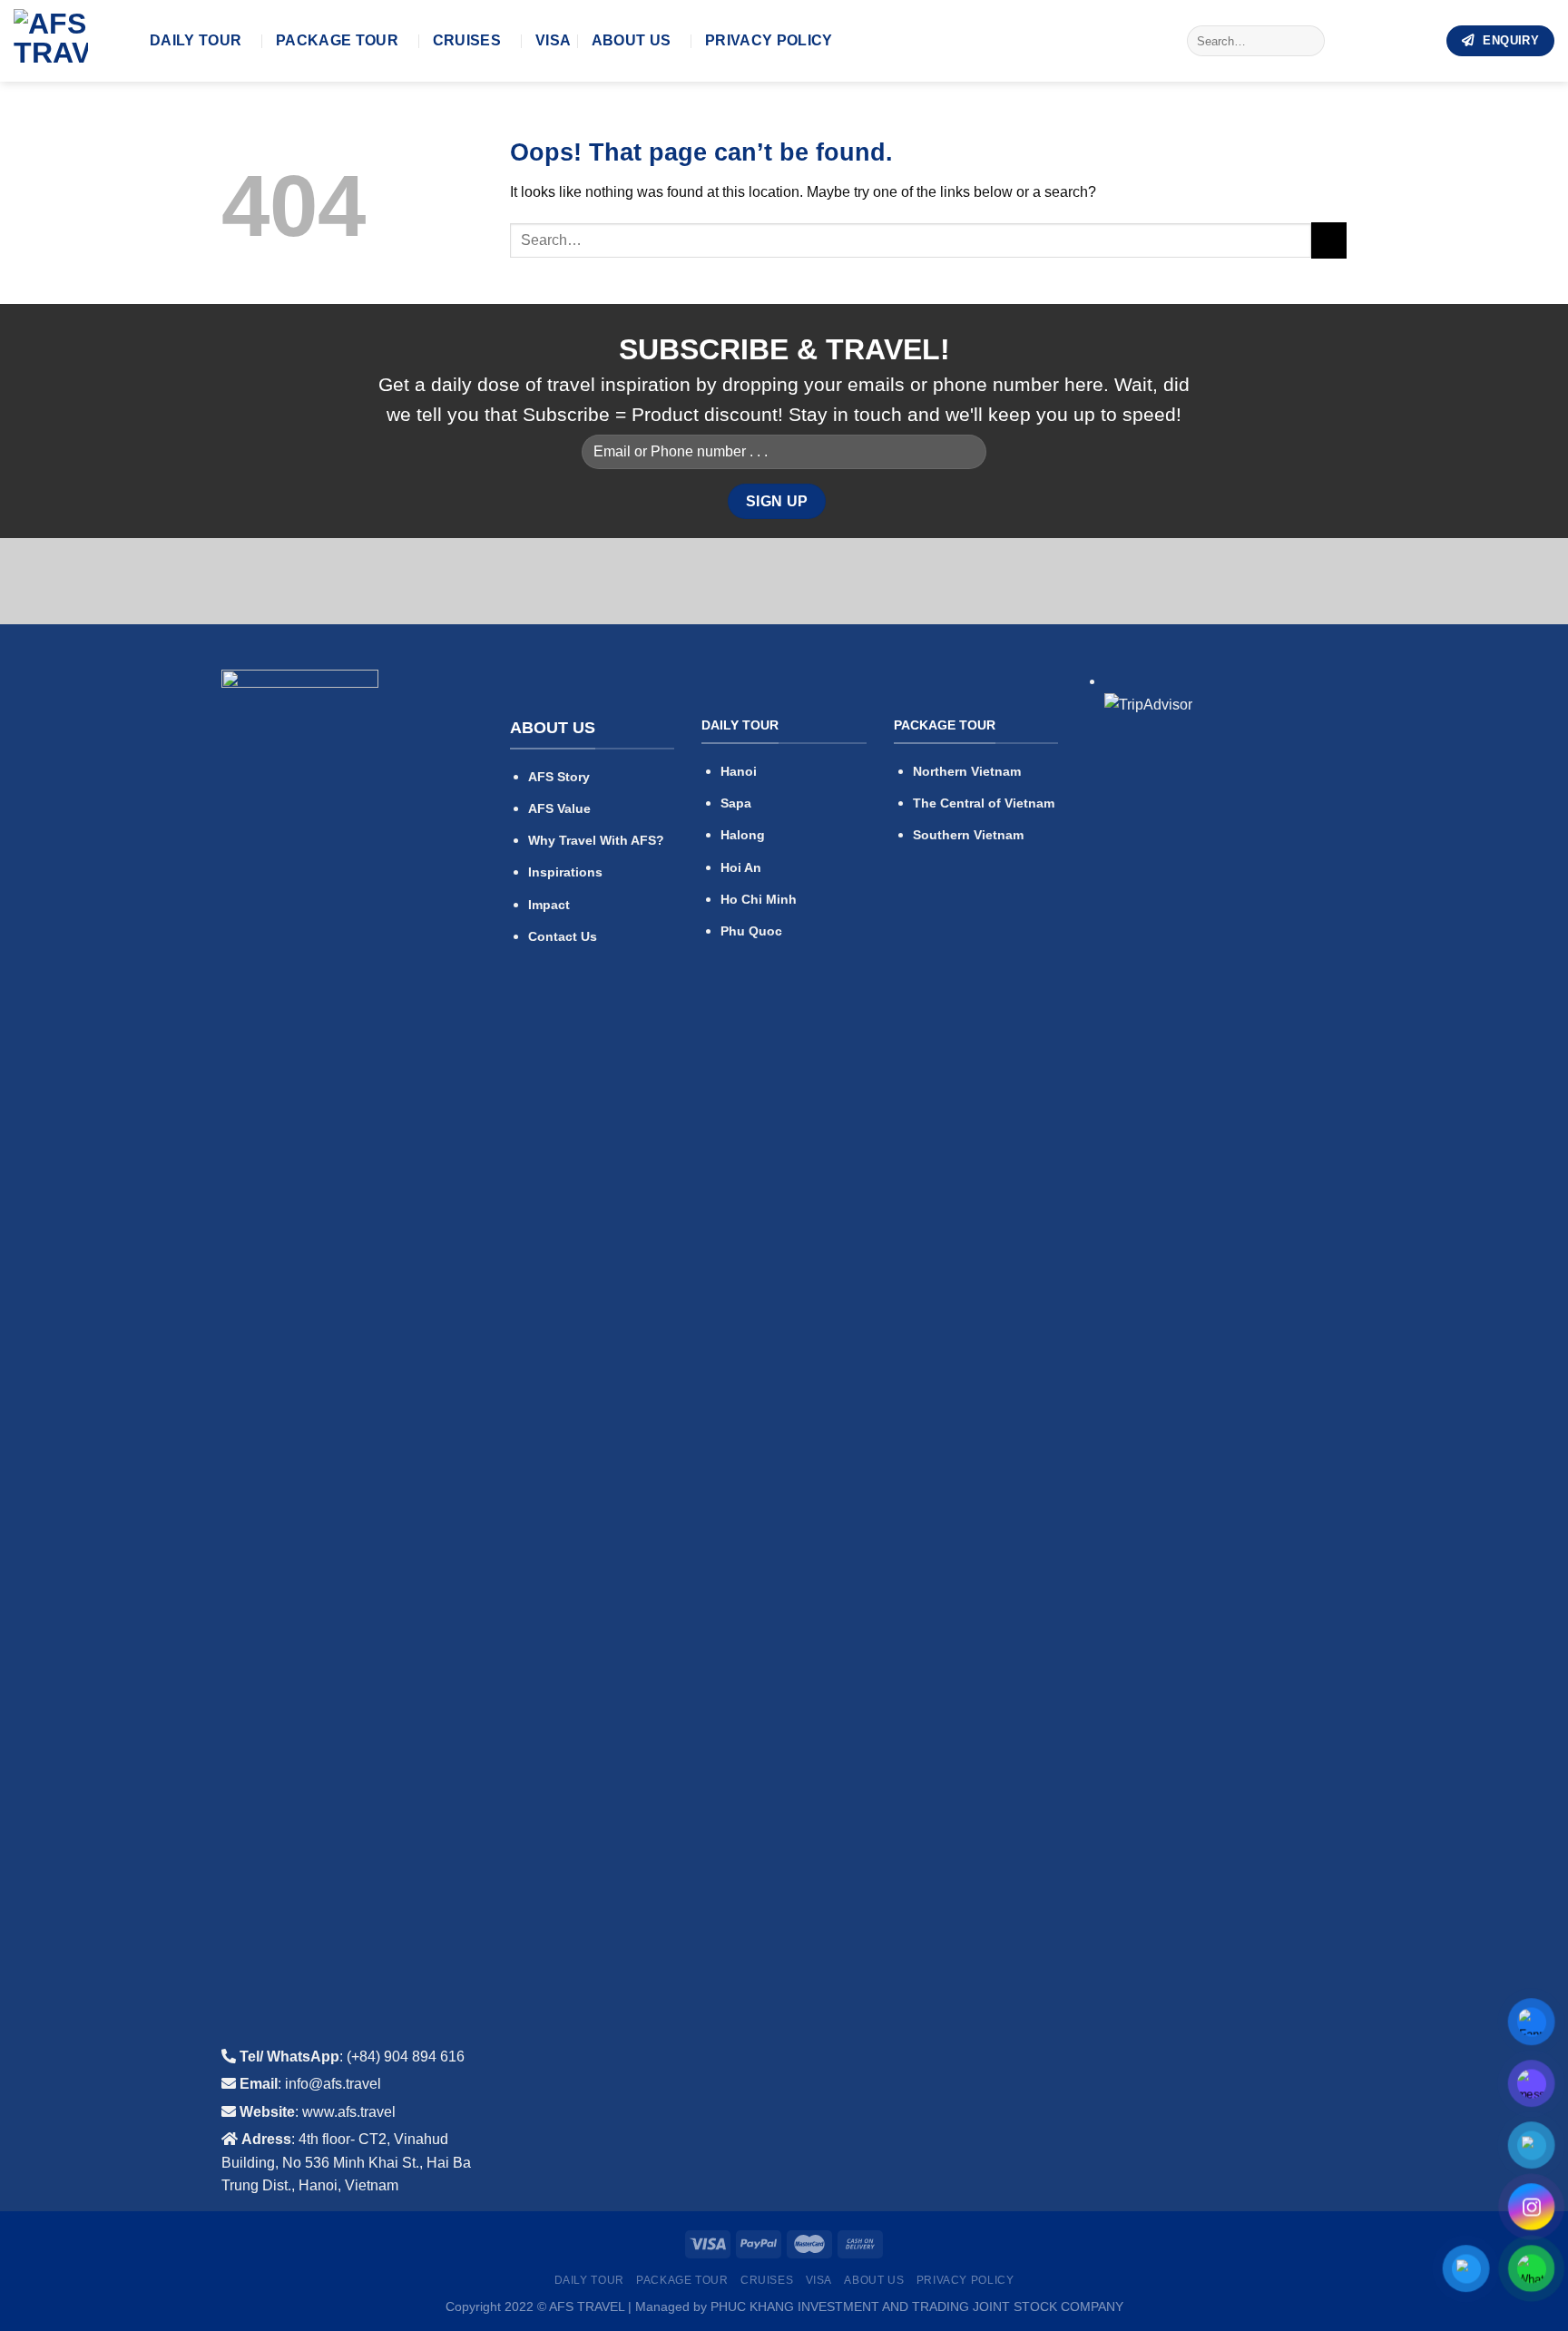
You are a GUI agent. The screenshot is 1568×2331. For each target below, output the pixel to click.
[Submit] (1307, 41)
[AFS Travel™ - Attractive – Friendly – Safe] (68, 41)
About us (632, 40)
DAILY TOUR (196, 40)
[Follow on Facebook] (1347, 41)
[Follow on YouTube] (1417, 41)
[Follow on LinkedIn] (1394, 41)
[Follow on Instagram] (1370, 41)
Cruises (467, 40)
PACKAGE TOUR (337, 40)
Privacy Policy (769, 40)
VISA (553, 40)
